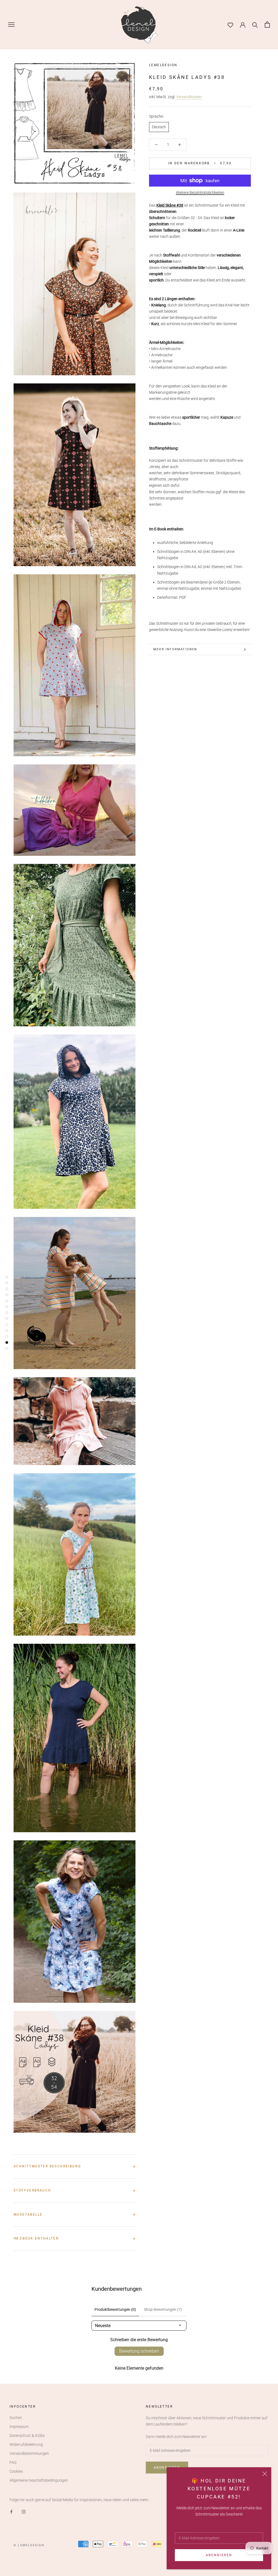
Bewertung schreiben (139, 2351)
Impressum (19, 2427)
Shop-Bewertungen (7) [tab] (163, 2309)
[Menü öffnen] (11, 25)
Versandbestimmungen (29, 2453)
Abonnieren (219, 2555)
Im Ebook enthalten (36, 2238)
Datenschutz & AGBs (27, 2436)
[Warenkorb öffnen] (267, 25)
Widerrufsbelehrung (26, 2444)
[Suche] (255, 25)
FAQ (13, 2462)
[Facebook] (11, 2512)
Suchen (16, 2418)
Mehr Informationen (175, 649)
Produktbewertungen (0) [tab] (115, 2309)
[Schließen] (265, 2474)
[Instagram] (24, 2512)
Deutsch (159, 127)
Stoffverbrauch (32, 2190)
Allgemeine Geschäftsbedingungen (39, 2480)
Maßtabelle (28, 2215)
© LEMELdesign (29, 2545)
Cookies (16, 2471)
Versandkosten (189, 97)
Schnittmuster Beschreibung (47, 2166)
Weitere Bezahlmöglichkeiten (200, 193)
